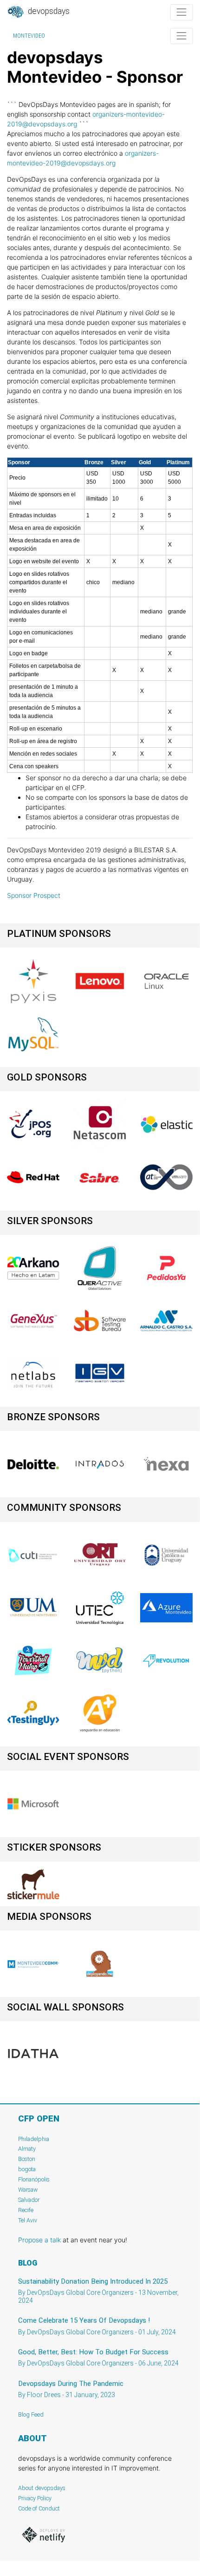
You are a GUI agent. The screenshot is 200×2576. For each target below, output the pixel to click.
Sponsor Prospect (34, 895)
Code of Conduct (39, 2508)
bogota (27, 2169)
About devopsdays (42, 2488)
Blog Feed (31, 2415)
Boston (27, 2159)
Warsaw (28, 2190)
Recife (26, 2210)
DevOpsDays (48, 11)
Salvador (29, 2200)
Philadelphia (34, 2139)
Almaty (27, 2149)
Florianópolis (34, 2179)
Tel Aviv (28, 2220)
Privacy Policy (35, 2498)
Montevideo (29, 36)
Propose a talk (39, 2240)
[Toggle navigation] (182, 12)
